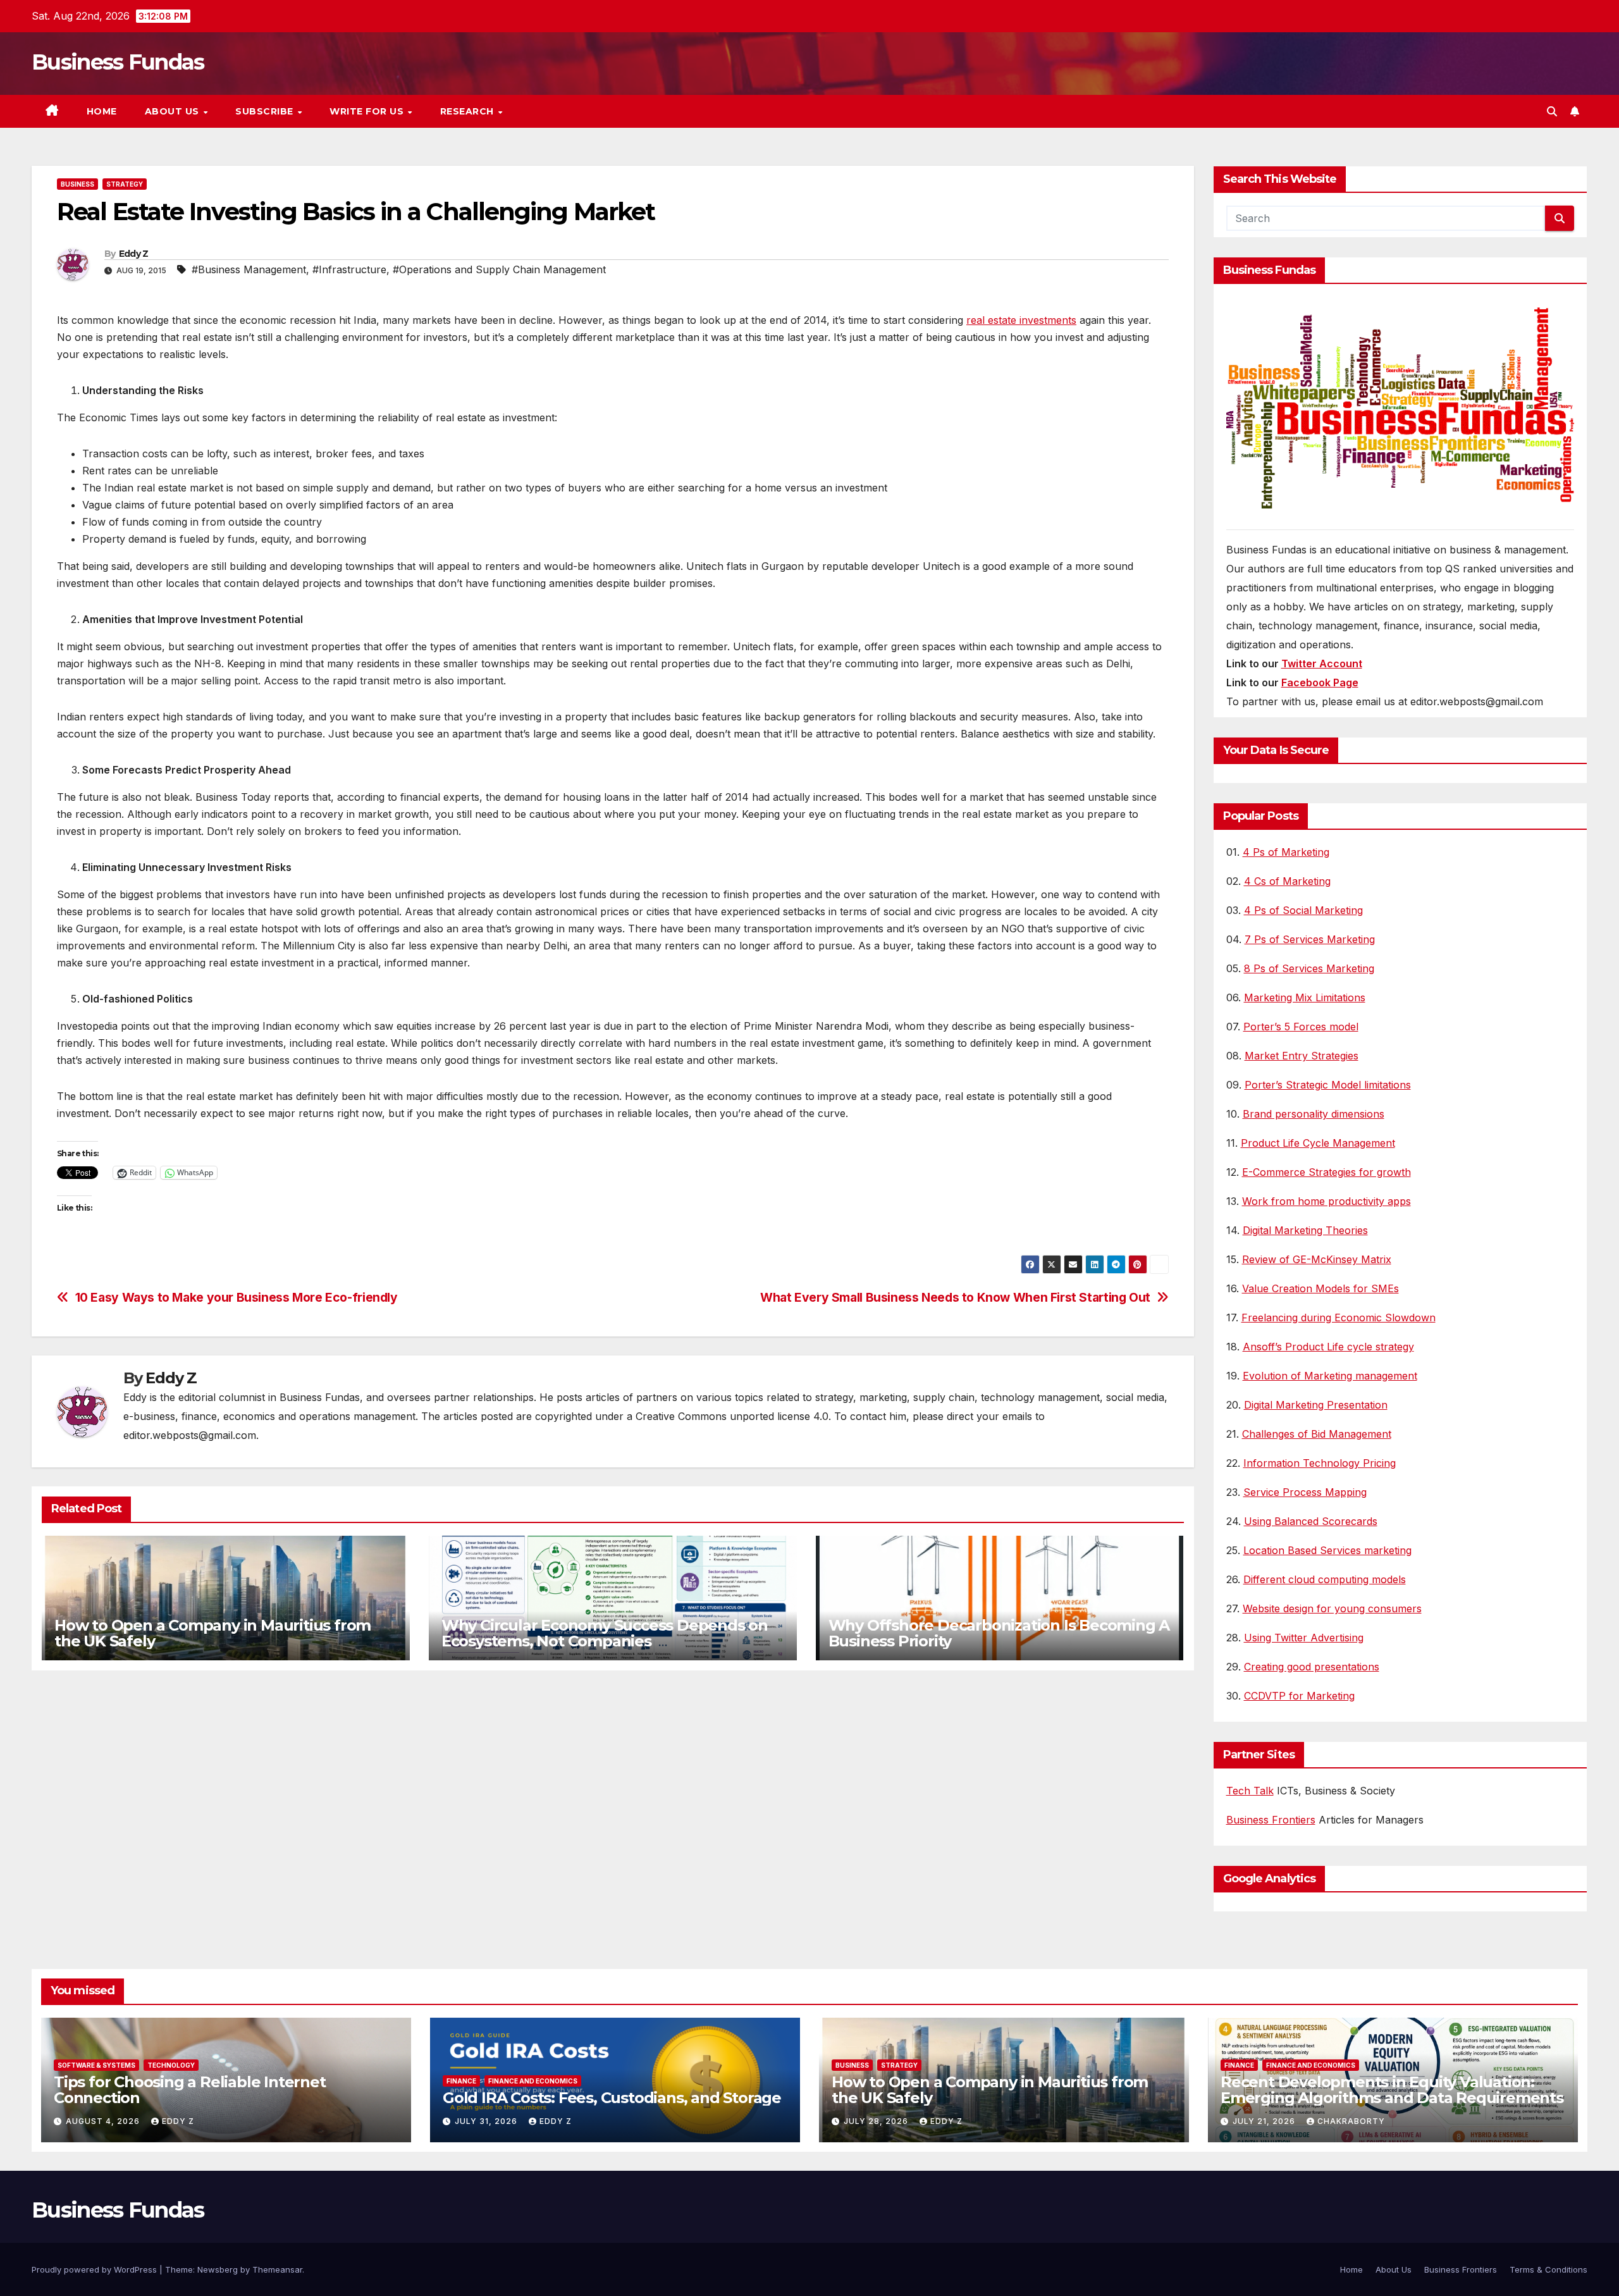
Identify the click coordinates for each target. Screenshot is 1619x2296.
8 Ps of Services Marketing (1309, 968)
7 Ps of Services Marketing (1310, 939)
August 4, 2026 (104, 2121)
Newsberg (218, 2269)
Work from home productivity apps (1327, 1201)
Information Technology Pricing (1320, 1463)
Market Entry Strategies (1302, 1056)
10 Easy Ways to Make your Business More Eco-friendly (237, 1298)
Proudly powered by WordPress (95, 2269)
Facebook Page (1320, 682)
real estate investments (1021, 320)
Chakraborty (1351, 2121)
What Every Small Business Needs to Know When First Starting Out (955, 1298)
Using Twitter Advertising (1304, 1638)
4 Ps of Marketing (1286, 852)
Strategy (125, 184)
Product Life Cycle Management (1318, 1143)
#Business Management (249, 269)
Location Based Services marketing (1327, 1550)
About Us (174, 111)
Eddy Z (134, 254)
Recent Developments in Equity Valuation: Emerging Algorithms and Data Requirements (1392, 2090)
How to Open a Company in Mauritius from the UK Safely (212, 1633)
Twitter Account (1322, 663)
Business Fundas (118, 62)
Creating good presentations (1312, 1667)
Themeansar (277, 2269)
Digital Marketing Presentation (1316, 1405)
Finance (461, 2081)
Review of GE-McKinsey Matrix (1317, 1259)
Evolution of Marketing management (1330, 1376)
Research (469, 111)
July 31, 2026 (487, 2121)
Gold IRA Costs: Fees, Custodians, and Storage (612, 2098)
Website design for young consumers (1332, 1608)
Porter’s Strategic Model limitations (1328, 1085)
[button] (1552, 111)
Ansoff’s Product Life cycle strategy (1328, 1347)
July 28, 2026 (877, 2121)
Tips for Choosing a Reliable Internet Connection (190, 2090)
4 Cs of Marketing (1287, 881)
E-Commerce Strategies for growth (1327, 1172)
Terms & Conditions (1548, 2269)
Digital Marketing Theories (1305, 1230)
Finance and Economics (533, 2081)
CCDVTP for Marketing (1299, 1696)
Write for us (368, 111)
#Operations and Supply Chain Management (499, 269)
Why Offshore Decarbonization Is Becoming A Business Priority (999, 1633)
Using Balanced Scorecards (1311, 1521)
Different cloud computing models (1325, 1579)
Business (77, 184)
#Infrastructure (349, 269)
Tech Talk (1250, 1791)
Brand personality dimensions (1314, 1114)
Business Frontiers (1271, 1820)
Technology (171, 2065)
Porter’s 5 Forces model (1301, 1027)
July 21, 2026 (1265, 2121)
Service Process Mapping (1305, 1492)
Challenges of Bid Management (1317, 1434)
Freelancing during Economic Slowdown (1339, 1318)
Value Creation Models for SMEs (1320, 1288)
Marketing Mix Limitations (1305, 997)
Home (102, 111)
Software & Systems (96, 2065)
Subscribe (266, 111)
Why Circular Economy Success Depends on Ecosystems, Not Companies (605, 1633)
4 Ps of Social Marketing (1303, 910)
